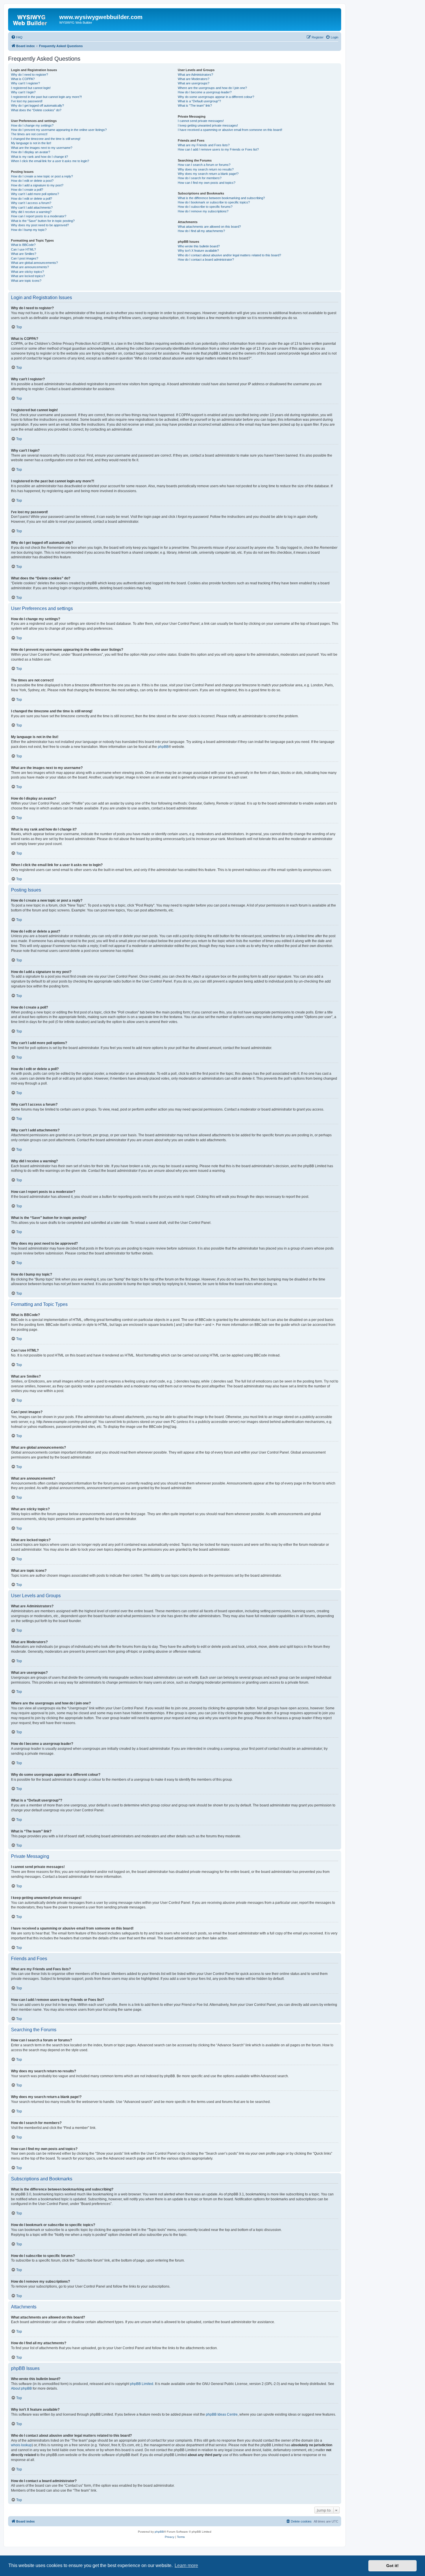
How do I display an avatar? (31, 152)
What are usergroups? (194, 83)
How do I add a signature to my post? (37, 185)
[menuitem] (17, 37)
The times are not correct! (29, 134)
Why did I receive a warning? (31, 212)
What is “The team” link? (195, 105)
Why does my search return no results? (206, 169)
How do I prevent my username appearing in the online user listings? (59, 130)
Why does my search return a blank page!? (208, 174)
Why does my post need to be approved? (40, 225)
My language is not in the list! (31, 143)
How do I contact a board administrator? (206, 260)
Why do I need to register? (29, 75)
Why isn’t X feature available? (198, 251)
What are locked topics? (28, 276)
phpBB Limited (142, 2384)
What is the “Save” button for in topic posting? (43, 221)
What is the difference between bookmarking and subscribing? (221, 198)
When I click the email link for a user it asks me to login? (50, 161)
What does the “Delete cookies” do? (36, 110)
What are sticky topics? (27, 272)
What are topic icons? (26, 281)
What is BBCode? (23, 245)
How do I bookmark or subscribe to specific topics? (214, 202)
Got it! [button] (392, 2566)
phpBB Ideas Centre (222, 2414)
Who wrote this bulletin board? (199, 246)
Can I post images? (25, 258)
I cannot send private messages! (201, 121)
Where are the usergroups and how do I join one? (212, 88)
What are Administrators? (195, 75)
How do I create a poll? (27, 190)
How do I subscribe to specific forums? (205, 207)
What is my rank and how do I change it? (39, 157)
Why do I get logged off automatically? (37, 105)
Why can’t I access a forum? (31, 203)
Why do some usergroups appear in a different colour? (216, 97)
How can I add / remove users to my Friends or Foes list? (218, 149)
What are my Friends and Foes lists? (204, 145)
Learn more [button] (186, 2565)
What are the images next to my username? (42, 148)
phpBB (163, 747)
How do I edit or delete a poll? (32, 199)
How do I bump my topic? (29, 230)
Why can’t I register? (25, 83)
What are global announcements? (34, 263)
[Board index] (34, 19)
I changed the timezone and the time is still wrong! (46, 139)
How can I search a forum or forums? (204, 165)
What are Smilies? (24, 254)
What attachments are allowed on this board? (209, 227)
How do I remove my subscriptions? (203, 211)
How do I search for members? (200, 178)
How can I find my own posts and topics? (207, 183)
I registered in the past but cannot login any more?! (46, 97)
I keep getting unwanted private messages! (208, 125)
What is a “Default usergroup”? (199, 101)
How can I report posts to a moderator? (39, 216)
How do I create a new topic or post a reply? (42, 176)
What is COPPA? (23, 79)
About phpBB (21, 2388)
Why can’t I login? (23, 92)
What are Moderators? (194, 79)
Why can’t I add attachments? (32, 207)
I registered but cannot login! (31, 88)
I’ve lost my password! (27, 101)
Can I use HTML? (23, 249)
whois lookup (21, 2445)
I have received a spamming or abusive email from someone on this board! (230, 130)
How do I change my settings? (32, 125)
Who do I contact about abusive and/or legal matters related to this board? (229, 255)
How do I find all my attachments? (201, 231)
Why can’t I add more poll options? (35, 194)
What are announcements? (30, 267)
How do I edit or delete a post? (32, 181)
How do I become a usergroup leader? (205, 92)
